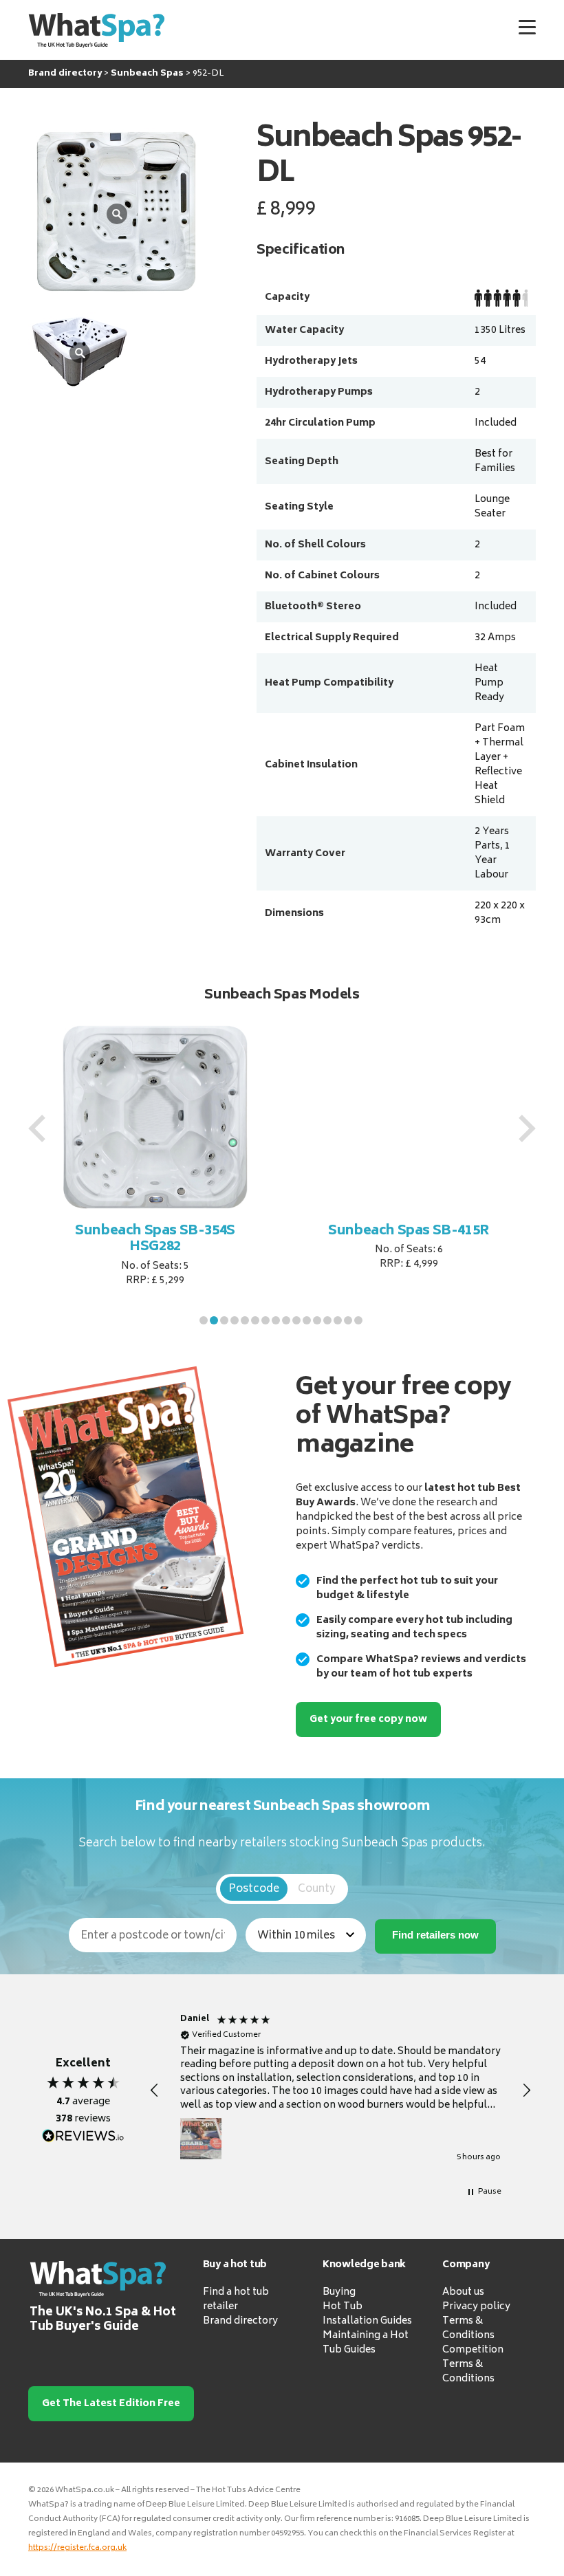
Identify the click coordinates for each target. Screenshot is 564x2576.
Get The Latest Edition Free (111, 2404)
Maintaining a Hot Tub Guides (366, 2343)
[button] (204, 1320)
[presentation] (37, 1128)
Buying (339, 2292)
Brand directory (240, 2321)
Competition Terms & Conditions (473, 2365)
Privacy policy (476, 2307)
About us (463, 2292)
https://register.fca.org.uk (77, 2548)
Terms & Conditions (468, 2328)
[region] (340, 2091)
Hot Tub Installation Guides (367, 2314)
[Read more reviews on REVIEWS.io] (83, 2136)
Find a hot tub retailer (236, 2300)
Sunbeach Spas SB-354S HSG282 (155, 1240)
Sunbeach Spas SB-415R (409, 1231)
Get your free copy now (368, 1720)
